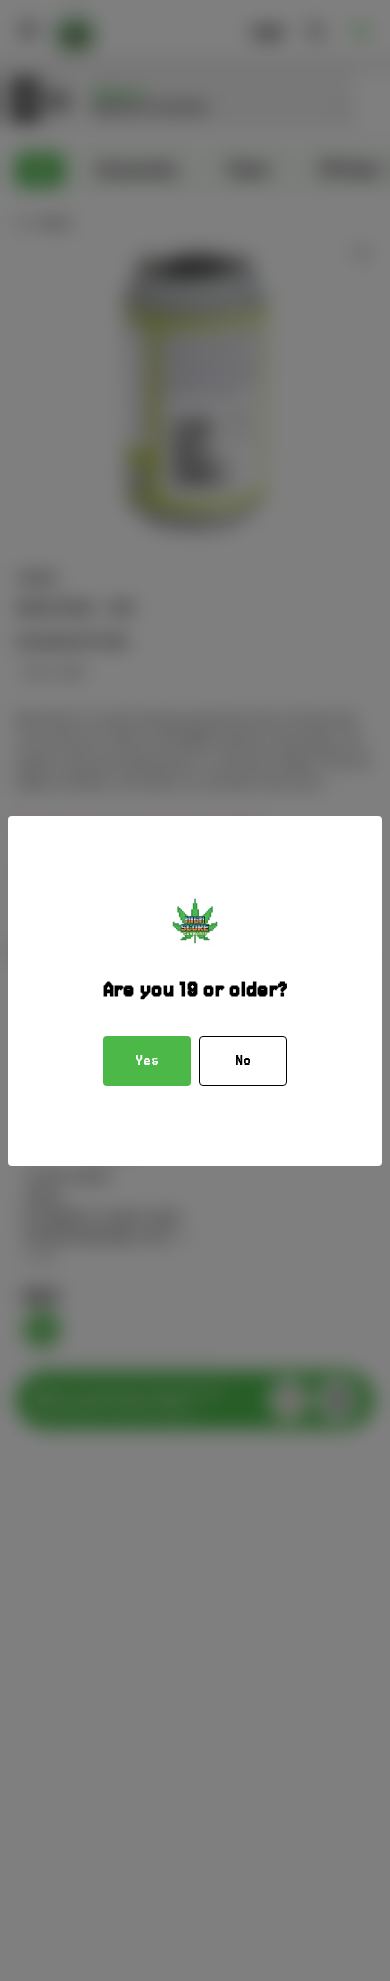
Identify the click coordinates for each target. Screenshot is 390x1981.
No (243, 1061)
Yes (147, 1061)
